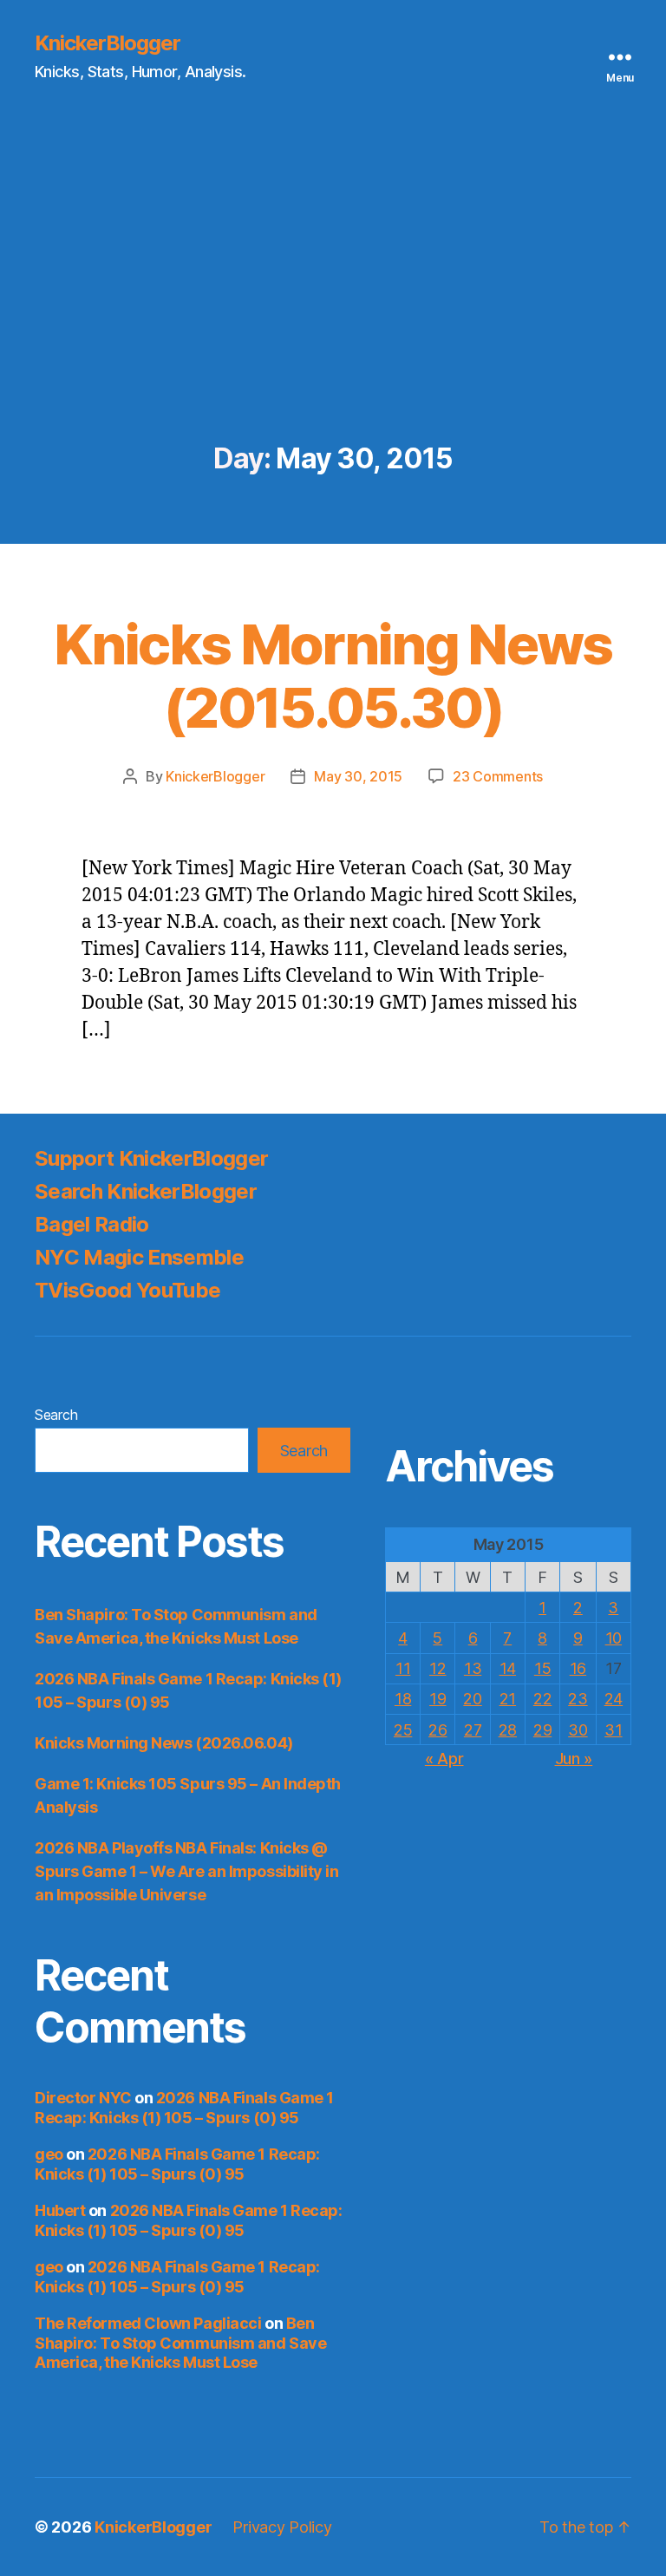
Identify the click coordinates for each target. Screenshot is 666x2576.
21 (508, 1699)
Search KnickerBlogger (146, 1191)
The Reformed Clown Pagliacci (148, 2323)
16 (578, 1668)
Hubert (60, 2210)
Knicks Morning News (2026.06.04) (164, 1743)
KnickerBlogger (108, 43)
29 (542, 1730)
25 (403, 1730)
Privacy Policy (282, 2527)
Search (56, 1415)
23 (578, 1699)
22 (542, 1699)
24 (614, 1699)
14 (508, 1668)
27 (473, 1730)
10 (614, 1638)
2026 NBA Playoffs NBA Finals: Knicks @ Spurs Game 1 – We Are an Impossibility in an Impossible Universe (187, 1871)
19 (437, 1699)
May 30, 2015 (358, 776)
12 (437, 1668)
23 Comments (498, 776)
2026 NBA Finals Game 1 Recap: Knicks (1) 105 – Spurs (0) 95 (184, 2108)
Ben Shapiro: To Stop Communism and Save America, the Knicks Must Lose (180, 2343)
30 (578, 1730)
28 (508, 1730)
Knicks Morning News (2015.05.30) (333, 676)
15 (542, 1668)
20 (472, 1699)
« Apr (444, 1759)
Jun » (574, 1759)
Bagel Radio (92, 1224)
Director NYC (83, 2098)
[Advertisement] (333, 313)
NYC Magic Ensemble (139, 1257)
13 (473, 1668)
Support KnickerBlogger (151, 1158)
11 (403, 1668)
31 (613, 1730)
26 (437, 1730)
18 (403, 1699)
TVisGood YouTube (127, 1290)
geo (49, 2154)
